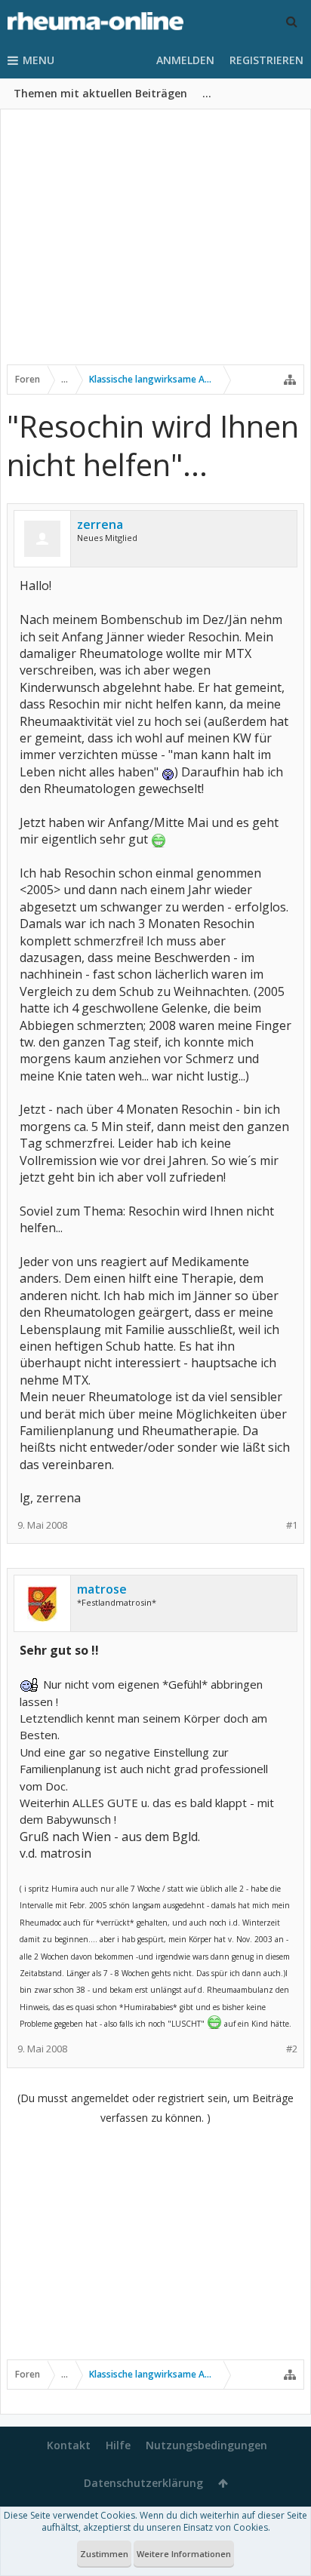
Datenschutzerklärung (143, 2483)
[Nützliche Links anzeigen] (290, 380)
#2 (292, 2049)
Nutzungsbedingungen (206, 2445)
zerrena (100, 524)
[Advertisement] (155, 247)
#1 (292, 1525)
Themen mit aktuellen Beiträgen (100, 93)
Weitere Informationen (184, 2554)
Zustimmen (104, 2554)
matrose (102, 1589)
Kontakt (69, 2445)
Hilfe (118, 2445)
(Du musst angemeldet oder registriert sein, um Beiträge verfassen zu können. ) (155, 2108)
